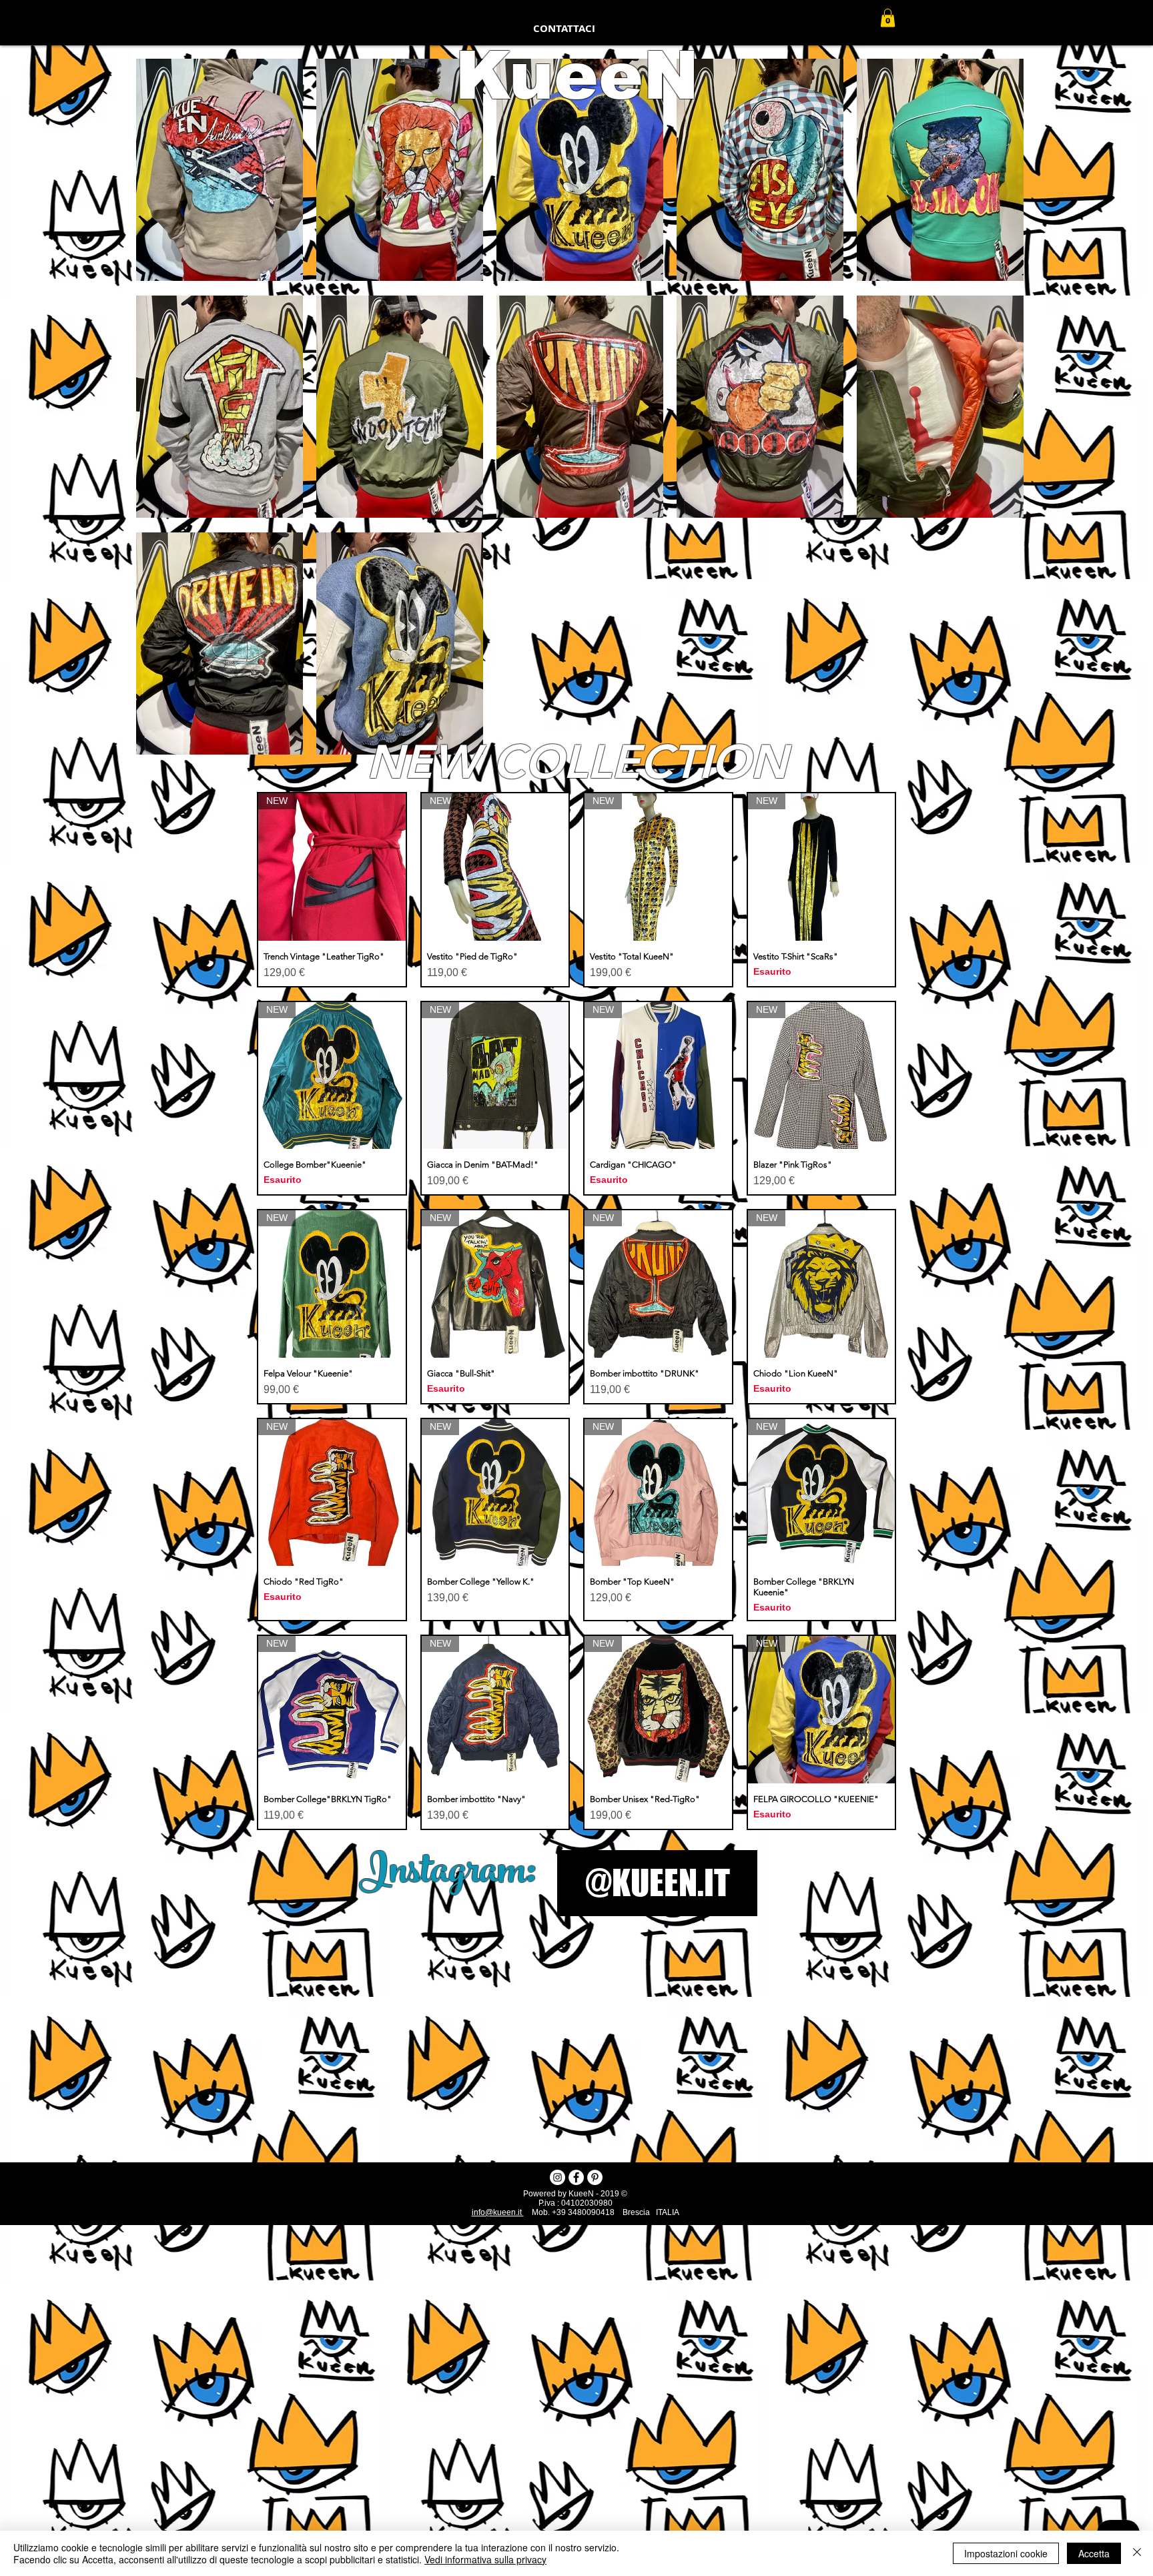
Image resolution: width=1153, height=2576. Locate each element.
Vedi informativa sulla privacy (485, 2559)
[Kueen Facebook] (576, 2177)
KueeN (577, 75)
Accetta (1094, 2553)
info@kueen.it (498, 2212)
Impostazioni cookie (1006, 2553)
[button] (888, 18)
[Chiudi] (1137, 2553)
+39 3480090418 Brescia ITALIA (616, 2212)
